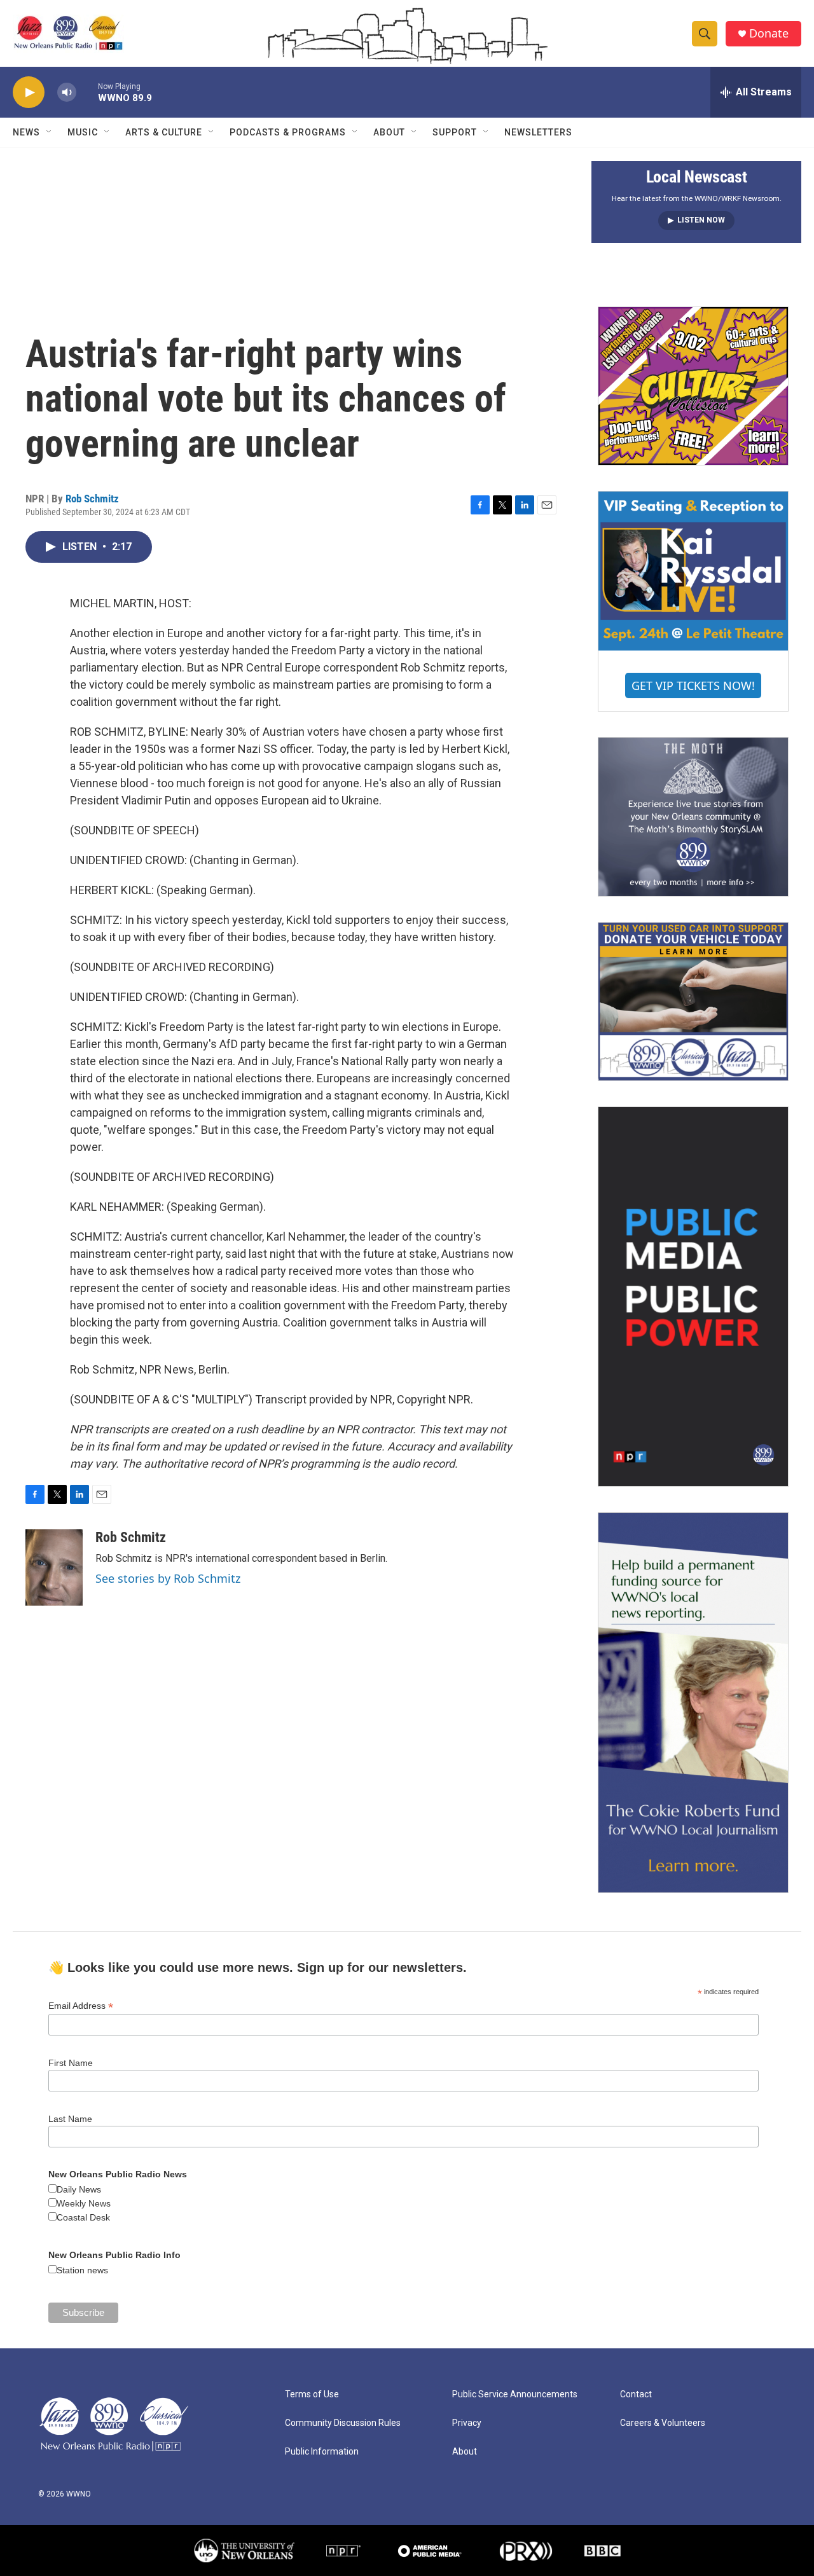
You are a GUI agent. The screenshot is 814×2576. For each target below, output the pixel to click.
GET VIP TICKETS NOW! (693, 685)
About (389, 132)
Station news (82, 2270)
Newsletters (538, 132)
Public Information (322, 2452)
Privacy (467, 2423)
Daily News (79, 2189)
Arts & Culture (164, 132)
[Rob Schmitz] (54, 1567)
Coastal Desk (83, 2217)
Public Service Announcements (515, 2394)
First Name (71, 2063)
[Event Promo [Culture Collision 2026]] (693, 386)
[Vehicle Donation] (693, 1002)
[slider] (87, 92)
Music (83, 132)
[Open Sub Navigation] (50, 132)
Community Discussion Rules (343, 2423)
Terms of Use (312, 2394)
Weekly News (84, 2203)
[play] (29, 93)
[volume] (67, 93)
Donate (769, 33)
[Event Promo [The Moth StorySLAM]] (693, 816)
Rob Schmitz (92, 499)
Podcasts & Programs (288, 132)
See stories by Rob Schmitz (168, 1578)
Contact (636, 2394)
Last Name (70, 2119)
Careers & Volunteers (663, 2423)
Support (455, 132)
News (26, 132)
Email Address (81, 2006)
